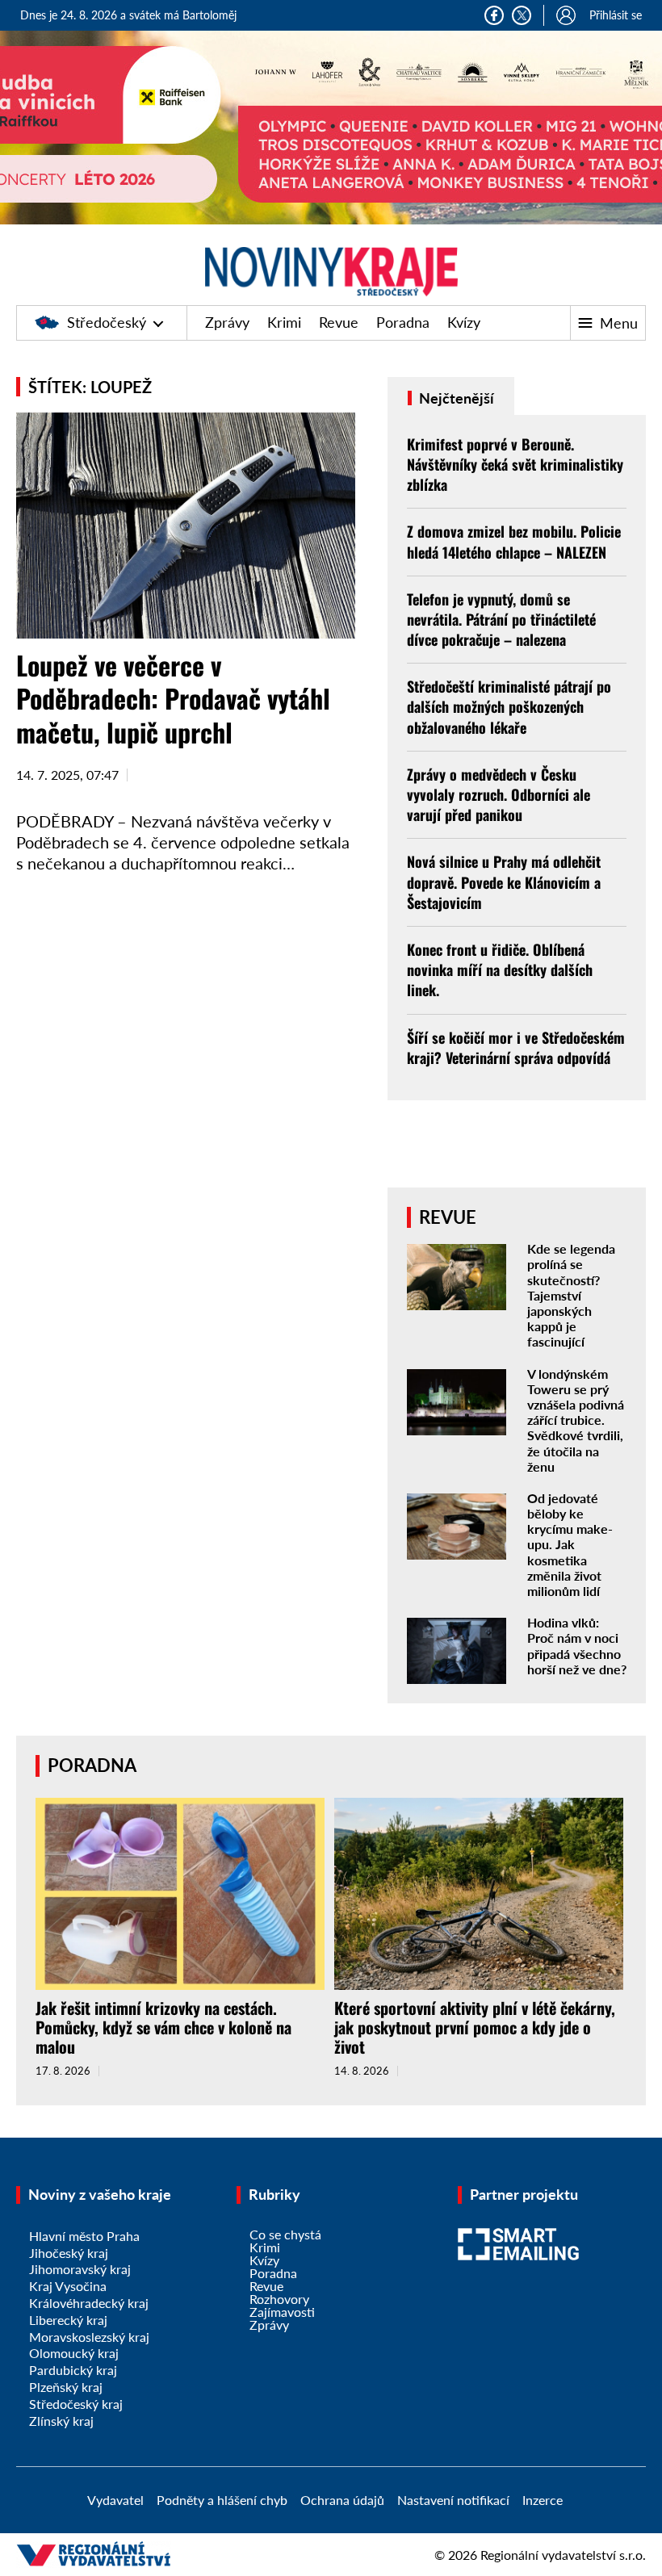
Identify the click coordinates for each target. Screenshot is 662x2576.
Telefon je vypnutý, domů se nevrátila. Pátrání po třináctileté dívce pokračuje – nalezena (501, 619)
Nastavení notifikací (453, 2500)
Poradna (403, 322)
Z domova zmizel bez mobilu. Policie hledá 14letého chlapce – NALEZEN (514, 541)
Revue (339, 322)
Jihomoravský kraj (80, 2269)
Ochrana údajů (342, 2500)
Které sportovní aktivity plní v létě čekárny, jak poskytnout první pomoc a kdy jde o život (475, 2027)
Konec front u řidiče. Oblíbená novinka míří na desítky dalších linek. (500, 970)
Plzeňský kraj (66, 2387)
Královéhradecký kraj (89, 2303)
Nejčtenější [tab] (455, 398)
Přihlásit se (616, 15)
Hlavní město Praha (84, 2236)
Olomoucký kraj (74, 2353)
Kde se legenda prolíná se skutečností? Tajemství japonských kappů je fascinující (571, 1295)
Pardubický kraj (73, 2370)
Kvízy (464, 322)
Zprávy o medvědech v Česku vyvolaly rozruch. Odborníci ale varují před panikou (499, 794)
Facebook (494, 15)
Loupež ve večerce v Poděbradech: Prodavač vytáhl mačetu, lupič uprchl (173, 698)
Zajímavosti (282, 2312)
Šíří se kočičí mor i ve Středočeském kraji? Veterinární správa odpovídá (516, 1047)
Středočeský (107, 322)
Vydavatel (115, 2500)
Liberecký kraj (68, 2320)
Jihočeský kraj (69, 2253)
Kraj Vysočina (68, 2286)
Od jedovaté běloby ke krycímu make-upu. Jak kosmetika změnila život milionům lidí (570, 1544)
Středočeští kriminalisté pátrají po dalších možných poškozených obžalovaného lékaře (509, 706)
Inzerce (543, 2500)
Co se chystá (285, 2234)
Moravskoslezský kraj (89, 2337)
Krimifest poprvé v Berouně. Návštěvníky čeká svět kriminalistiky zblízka (515, 464)
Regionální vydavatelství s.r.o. (563, 2555)
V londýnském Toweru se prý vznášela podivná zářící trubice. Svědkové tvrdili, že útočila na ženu (576, 1420)
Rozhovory (279, 2299)
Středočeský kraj (76, 2404)
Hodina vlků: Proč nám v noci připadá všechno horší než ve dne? (577, 1646)
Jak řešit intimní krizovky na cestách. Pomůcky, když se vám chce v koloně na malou (163, 2027)
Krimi (284, 322)
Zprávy (227, 322)
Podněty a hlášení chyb (222, 2500)
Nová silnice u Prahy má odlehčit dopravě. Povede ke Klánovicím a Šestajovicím (504, 882)
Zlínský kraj (61, 2421)
